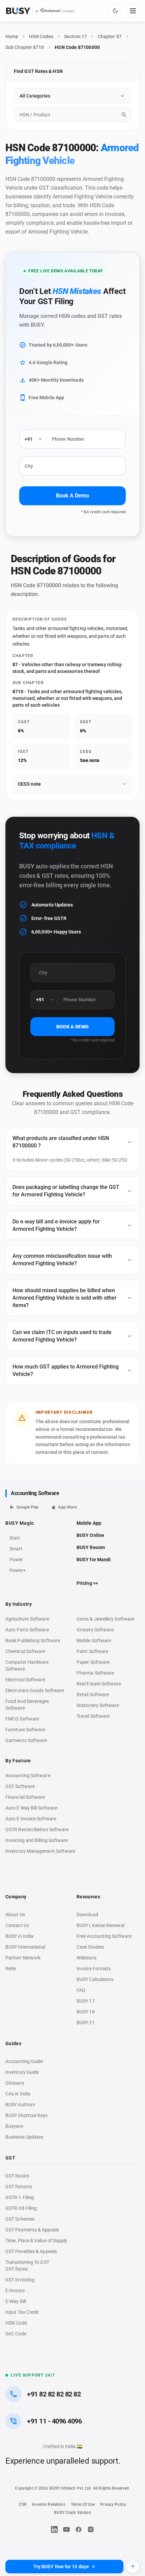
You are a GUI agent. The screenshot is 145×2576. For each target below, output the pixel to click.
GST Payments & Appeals (32, 2230)
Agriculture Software (27, 1619)
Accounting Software (35, 1493)
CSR (23, 2504)
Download (87, 1915)
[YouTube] (66, 2529)
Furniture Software (25, 1730)
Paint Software (92, 1651)
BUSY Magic (20, 1523)
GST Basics (17, 2176)
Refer (11, 1969)
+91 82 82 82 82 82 (54, 2394)
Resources (88, 1897)
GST (10, 2158)
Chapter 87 (110, 36)
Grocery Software (95, 1630)
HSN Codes (41, 36)
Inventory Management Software (40, 1851)
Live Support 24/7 (33, 2375)
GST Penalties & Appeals (31, 2251)
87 (15, 665)
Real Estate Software (99, 1684)
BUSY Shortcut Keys (27, 2115)
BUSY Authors (20, 2105)
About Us (15, 1915)
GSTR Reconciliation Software (37, 1829)
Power (16, 1560)
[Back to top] (133, 2567)
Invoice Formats (94, 1969)
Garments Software (26, 1740)
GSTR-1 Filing (20, 2197)
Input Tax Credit (22, 2312)
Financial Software (25, 1797)
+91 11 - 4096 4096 (54, 2421)
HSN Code (16, 2323)
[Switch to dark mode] (115, 11)
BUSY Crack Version (72, 2513)
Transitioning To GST (27, 2262)
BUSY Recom (91, 1547)
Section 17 (76, 36)
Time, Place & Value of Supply (36, 2241)
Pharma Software (95, 1673)
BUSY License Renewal (100, 1925)
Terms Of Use (83, 2504)
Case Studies (90, 1947)
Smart (16, 1549)
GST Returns (19, 2187)
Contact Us (17, 1925)
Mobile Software (94, 1640)
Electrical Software (25, 1680)
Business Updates (24, 2137)
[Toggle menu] (133, 11)
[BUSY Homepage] (40, 11)
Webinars (86, 1958)
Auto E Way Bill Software (31, 1808)
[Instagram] (91, 2529)
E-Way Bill (16, 2301)
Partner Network (23, 1958)
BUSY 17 (86, 2001)
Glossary (15, 2083)
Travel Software (93, 1716)
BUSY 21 (86, 2023)
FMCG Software (22, 1719)
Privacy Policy (113, 2504)
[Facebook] (79, 2529)
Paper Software (93, 1662)
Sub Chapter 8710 (25, 47)
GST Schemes (20, 2219)
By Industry (19, 1604)
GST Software (20, 1786)
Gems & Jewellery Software (105, 1619)
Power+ (18, 1570)
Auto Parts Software (27, 1630)
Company (16, 1897)
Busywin (14, 2126)
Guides (13, 2043)
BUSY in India (19, 1936)
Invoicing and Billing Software (37, 1840)
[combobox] (72, 115)
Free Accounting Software (104, 1936)
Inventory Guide (22, 2072)
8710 (18, 692)
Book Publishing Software (33, 1640)
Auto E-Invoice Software (31, 1819)
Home (12, 36)
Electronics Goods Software (35, 1690)
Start (16, 1538)
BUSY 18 (86, 2012)
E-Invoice (15, 2290)
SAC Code (16, 2334)
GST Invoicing (20, 2280)
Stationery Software (98, 1705)
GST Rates (17, 2269)
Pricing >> (87, 1583)
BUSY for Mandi (94, 1560)
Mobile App (89, 1523)
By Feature (18, 1761)
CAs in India (18, 2094)
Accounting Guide (24, 2061)
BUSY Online (90, 1535)
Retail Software (93, 1694)
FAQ (81, 1990)
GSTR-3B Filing (21, 2208)
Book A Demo (72, 496)
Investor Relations (49, 2504)
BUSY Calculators (95, 1979)
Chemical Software (25, 1651)
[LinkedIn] (54, 2529)
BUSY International (25, 1947)
